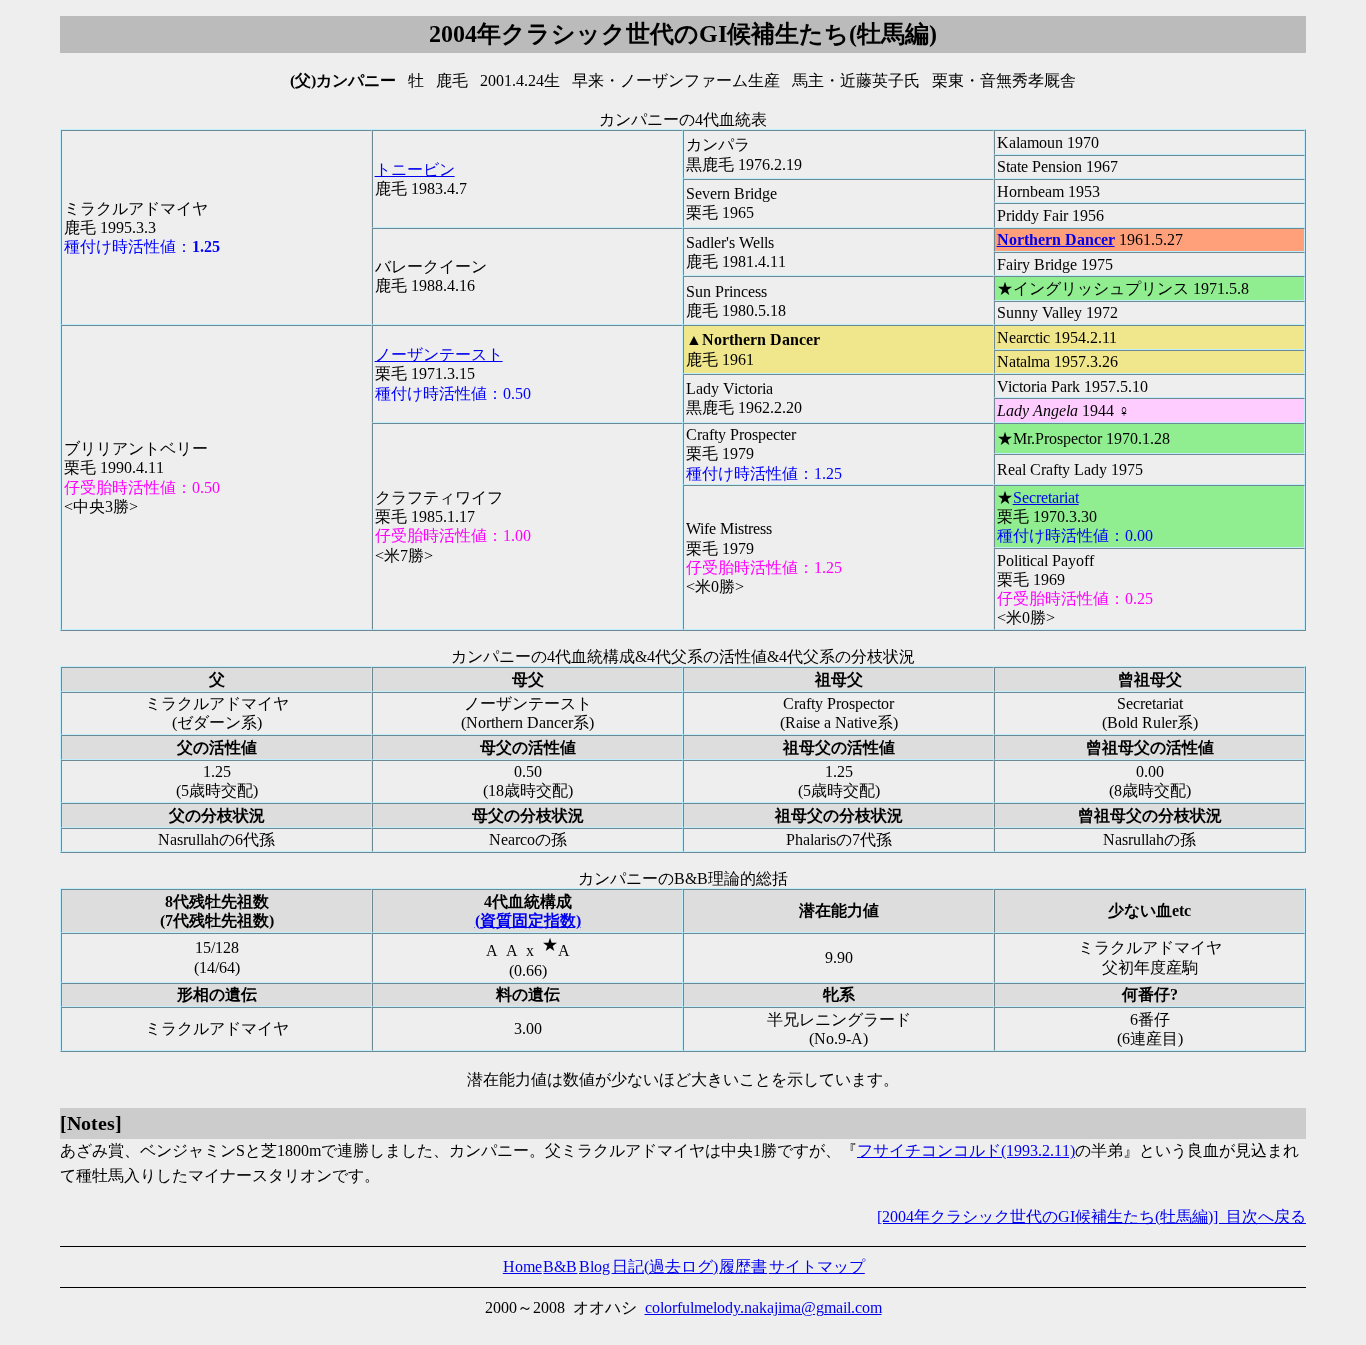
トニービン (415, 169)
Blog (594, 1266)
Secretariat (1046, 497)
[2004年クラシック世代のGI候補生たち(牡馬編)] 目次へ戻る (1091, 1216)
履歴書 (743, 1266)
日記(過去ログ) (665, 1266)
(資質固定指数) (528, 920)
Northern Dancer (1056, 239)
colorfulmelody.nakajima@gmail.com (763, 1307)
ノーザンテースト (439, 354)
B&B (560, 1266)
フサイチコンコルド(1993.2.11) (966, 1150)
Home (522, 1266)
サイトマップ (817, 1266)
